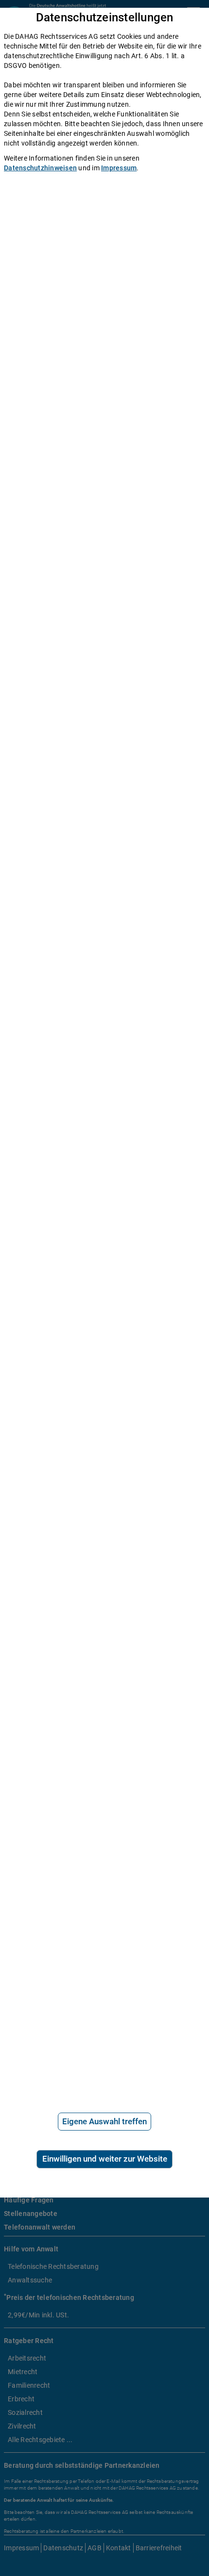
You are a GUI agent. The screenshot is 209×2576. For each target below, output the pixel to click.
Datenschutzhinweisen (40, 168)
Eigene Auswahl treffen (104, 2121)
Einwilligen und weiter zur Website (105, 2159)
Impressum (119, 168)
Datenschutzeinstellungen (105, 18)
